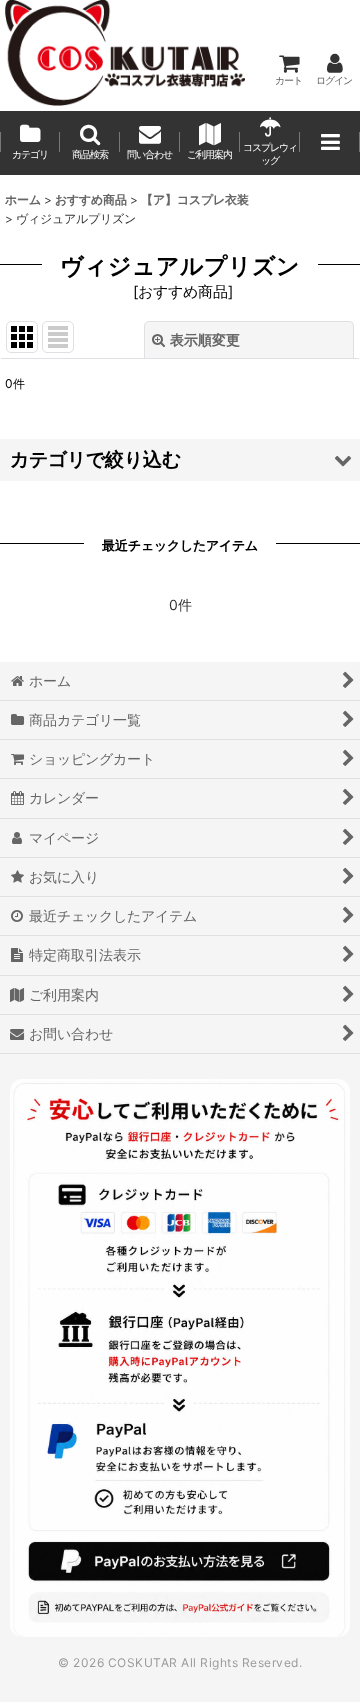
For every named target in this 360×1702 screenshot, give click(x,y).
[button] (90, 143)
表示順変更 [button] (205, 339)
